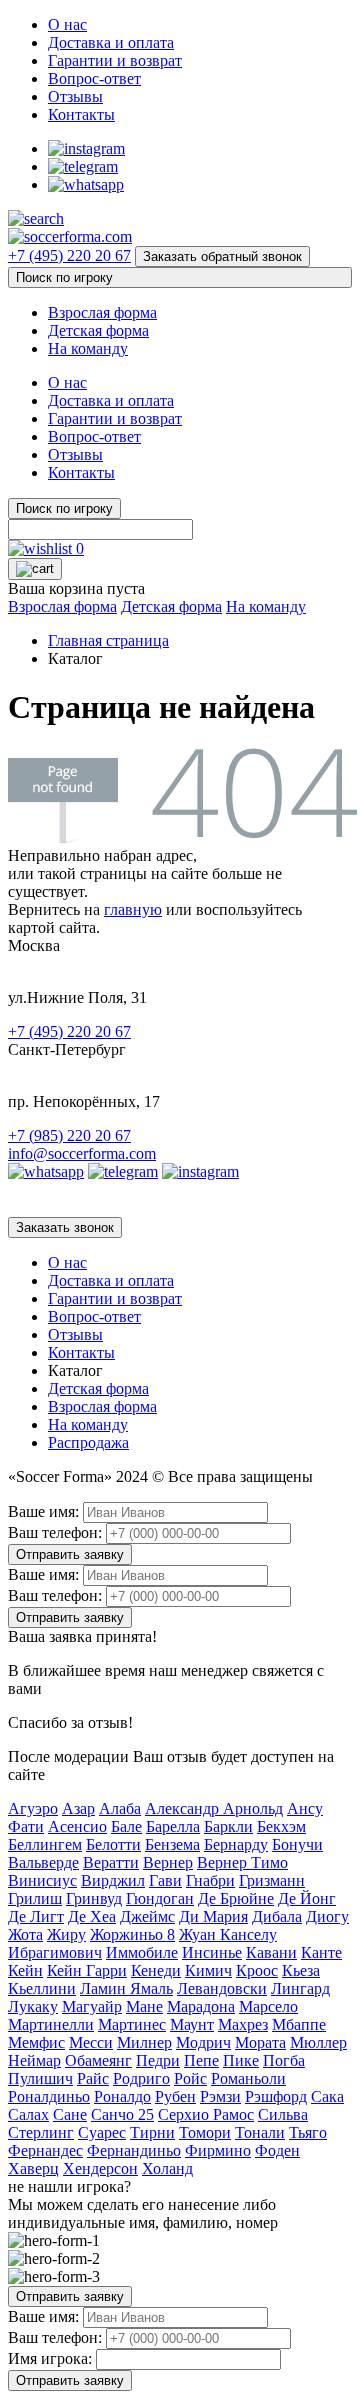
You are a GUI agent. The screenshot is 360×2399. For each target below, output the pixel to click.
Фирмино (218, 2150)
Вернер (168, 1862)
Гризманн (272, 1880)
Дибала (277, 1916)
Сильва (283, 2114)
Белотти (113, 1844)
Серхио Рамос (206, 2114)
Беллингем (45, 1844)
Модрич (203, 2042)
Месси (91, 2042)
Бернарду (236, 1844)
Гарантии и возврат (115, 60)
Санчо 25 (122, 2114)
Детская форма (98, 330)
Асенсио (77, 1826)
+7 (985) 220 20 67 (69, 1135)
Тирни (152, 2132)
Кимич (208, 1970)
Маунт (192, 2024)
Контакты (81, 114)
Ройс (190, 2078)
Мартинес (132, 2024)
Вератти (111, 1862)
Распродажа (88, 1442)
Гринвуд (94, 1898)
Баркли (228, 1826)
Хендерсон (100, 2168)
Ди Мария (213, 1916)
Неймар (34, 2060)
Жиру (66, 1934)
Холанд (167, 2168)
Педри (158, 2060)
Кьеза (301, 1970)
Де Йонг (307, 1898)
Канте (321, 1952)
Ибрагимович (55, 1952)
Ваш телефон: (55, 1532)
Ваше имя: (43, 1511)
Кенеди (156, 1970)
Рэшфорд (276, 2096)
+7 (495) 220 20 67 (69, 255)
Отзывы (75, 96)
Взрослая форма (102, 312)
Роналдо (122, 2096)
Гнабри (210, 1880)
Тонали (260, 2132)
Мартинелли (51, 2024)
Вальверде (43, 1862)
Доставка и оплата (111, 42)
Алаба (120, 1808)
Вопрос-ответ (94, 78)
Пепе (201, 2060)
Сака (327, 2096)
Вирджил (113, 1880)
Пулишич (40, 2078)
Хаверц (33, 2168)
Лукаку (33, 2006)
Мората (260, 2042)
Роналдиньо (49, 2096)
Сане (70, 2114)
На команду (88, 348)
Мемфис (36, 2042)
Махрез (243, 2024)
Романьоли (248, 2078)
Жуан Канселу (228, 1934)
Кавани (271, 1952)
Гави (165, 1880)
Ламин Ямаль (126, 1988)
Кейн (25, 1970)
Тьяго (308, 2132)
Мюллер (318, 2042)
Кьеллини (42, 1988)
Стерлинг (41, 2132)
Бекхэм (281, 1826)
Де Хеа (92, 1916)
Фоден (277, 2150)
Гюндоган (160, 1898)
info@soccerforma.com (82, 1153)
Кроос (257, 1970)
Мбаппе (299, 2024)
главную (133, 909)
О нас (67, 24)
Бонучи (297, 1844)
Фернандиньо (134, 2150)
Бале (126, 1826)
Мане (144, 2006)
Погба (284, 2060)
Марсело (268, 2006)
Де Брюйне (236, 1898)
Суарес (102, 2132)
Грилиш (35, 1898)
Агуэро (33, 1808)
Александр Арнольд (214, 1808)
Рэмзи (220, 2096)
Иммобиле (142, 1952)
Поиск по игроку (64, 277)
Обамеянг (98, 2060)
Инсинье (212, 1952)
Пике (241, 2060)
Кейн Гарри (87, 1970)
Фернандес (45, 2150)
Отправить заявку (70, 1554)
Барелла (173, 1826)
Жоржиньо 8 (132, 1934)
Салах (28, 2114)
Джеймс (147, 1916)
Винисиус (42, 1880)
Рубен (175, 2096)
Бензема (172, 1844)
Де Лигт (36, 1916)
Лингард (300, 1988)
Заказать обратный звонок (222, 256)
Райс (93, 2078)
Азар (78, 1808)
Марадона (201, 2006)
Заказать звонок (65, 1227)
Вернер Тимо (242, 1862)
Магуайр (92, 2006)
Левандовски (222, 1988)
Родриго (141, 2078)
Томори (205, 2132)
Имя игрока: (50, 2358)
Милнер (144, 2042)
